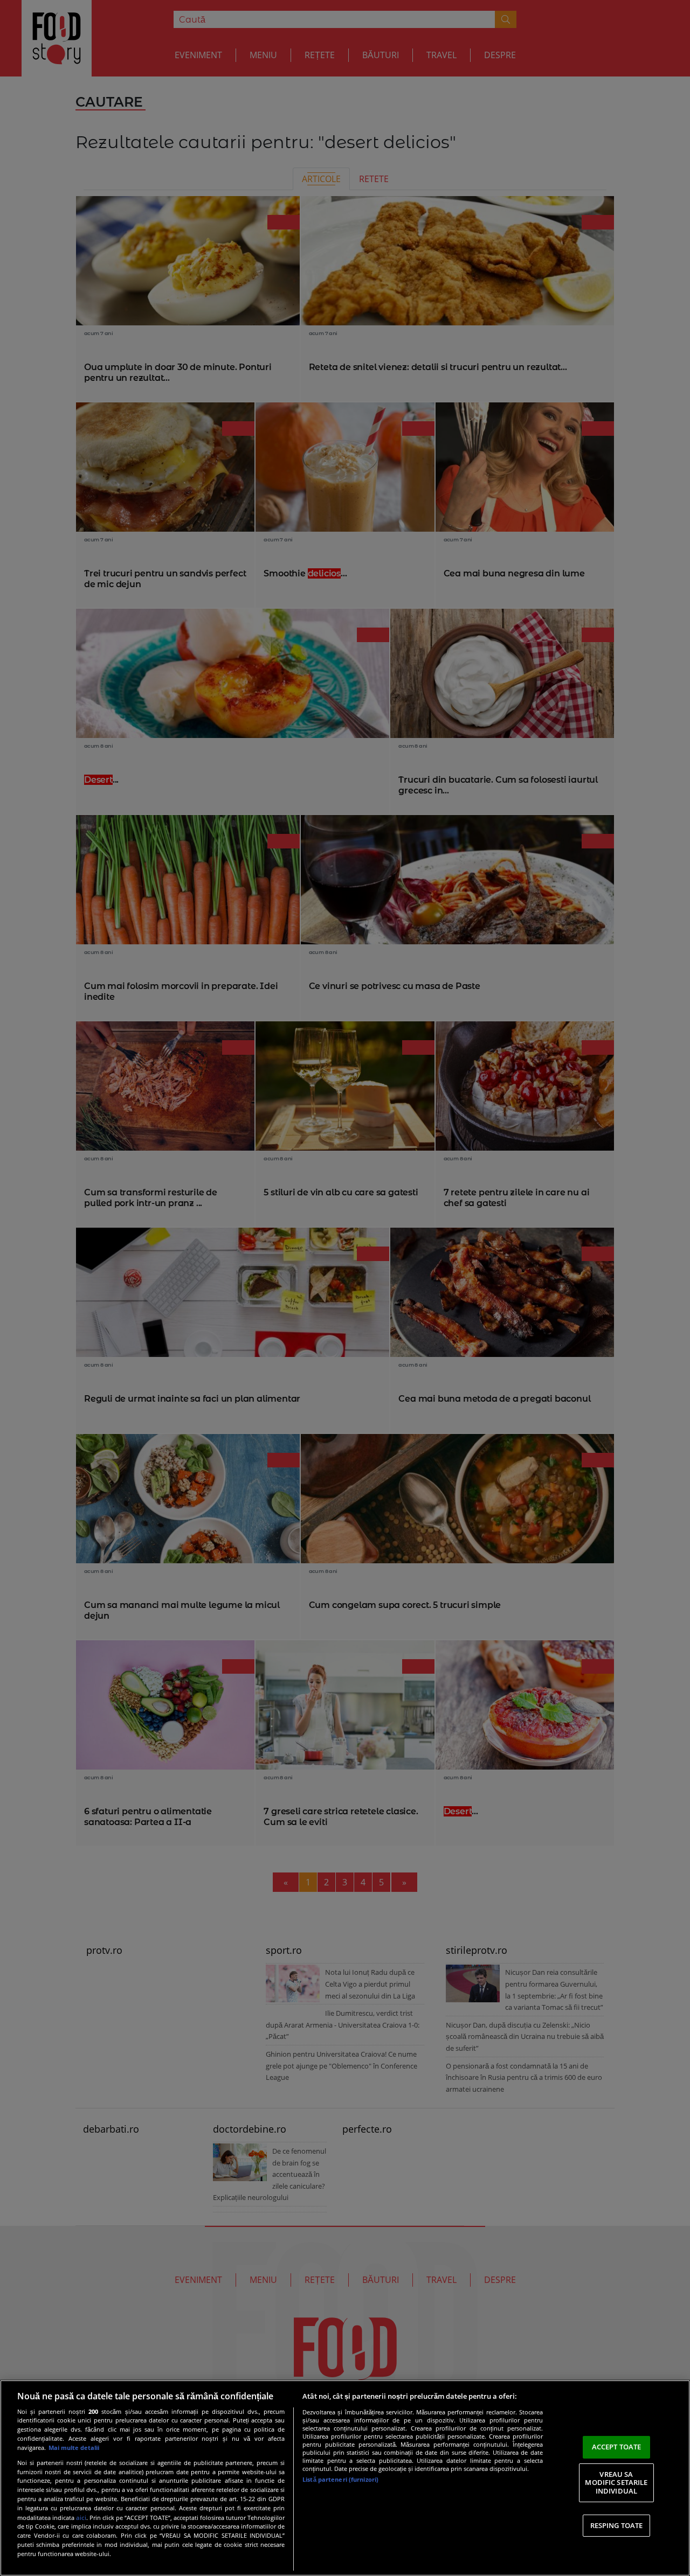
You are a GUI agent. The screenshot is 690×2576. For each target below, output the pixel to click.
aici (81, 2518)
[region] (345, 2478)
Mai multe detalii (74, 2448)
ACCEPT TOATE (617, 2447)
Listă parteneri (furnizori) (340, 2479)
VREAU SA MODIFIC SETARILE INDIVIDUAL (616, 2483)
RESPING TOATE (617, 2525)
